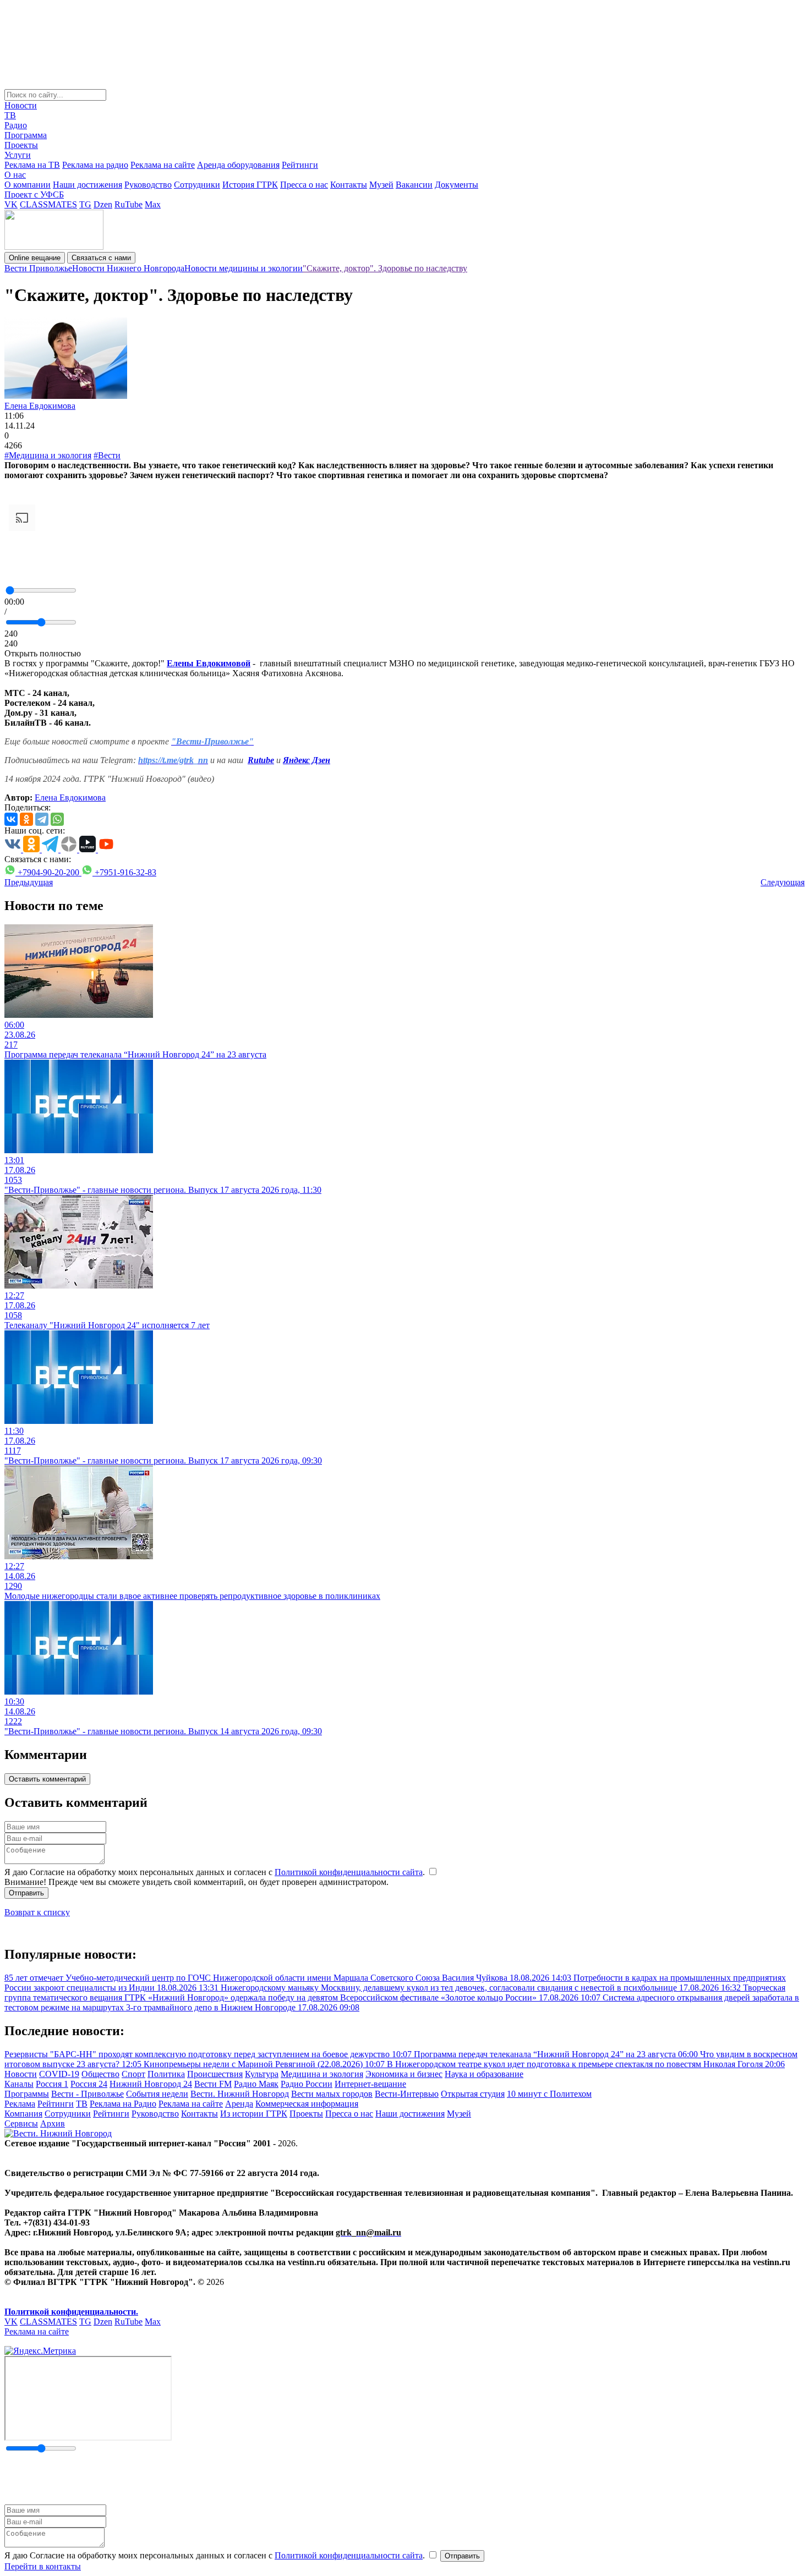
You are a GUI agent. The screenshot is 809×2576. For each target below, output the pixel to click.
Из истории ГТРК (254, 2114)
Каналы (19, 2084)
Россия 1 (52, 2084)
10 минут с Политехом (549, 2094)
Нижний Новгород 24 (151, 2084)
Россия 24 (89, 2084)
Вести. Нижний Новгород (240, 2094)
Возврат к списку (37, 1912)
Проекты (21, 145)
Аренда (239, 2104)
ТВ (10, 115)
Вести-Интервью (407, 2094)
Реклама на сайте (163, 165)
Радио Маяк (256, 2084)
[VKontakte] (11, 819)
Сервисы (21, 2123)
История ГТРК (250, 185)
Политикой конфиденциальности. (71, 2312)
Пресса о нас (304, 185)
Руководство (148, 185)
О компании (28, 185)
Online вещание (35, 258)
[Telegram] (42, 819)
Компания (23, 2114)
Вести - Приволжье (88, 2094)
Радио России (307, 2084)
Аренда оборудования (238, 165)
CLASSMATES (48, 204)
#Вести (107, 455)
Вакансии (414, 185)
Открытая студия (473, 2094)
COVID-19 (59, 2074)
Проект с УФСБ (34, 194)
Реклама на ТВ (32, 165)
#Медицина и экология (48, 455)
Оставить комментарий (47, 1779)
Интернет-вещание (370, 2084)
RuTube (129, 204)
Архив (53, 2123)
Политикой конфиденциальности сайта (349, 1872)
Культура (262, 2074)
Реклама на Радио (123, 2104)
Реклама (20, 2104)
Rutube (261, 760)
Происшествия (215, 2074)
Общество (100, 2074)
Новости (21, 105)
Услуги (18, 155)
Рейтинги (300, 165)
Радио (16, 125)
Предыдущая (29, 882)
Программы (27, 2094)
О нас (15, 175)
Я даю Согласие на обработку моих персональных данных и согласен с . (216, 1872)
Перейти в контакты (43, 2566)
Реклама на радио (95, 165)
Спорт (133, 2074)
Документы (457, 185)
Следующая (783, 882)
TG (85, 204)
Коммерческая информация (307, 2104)
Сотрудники (197, 185)
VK (11, 204)
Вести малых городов (332, 2094)
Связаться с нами (101, 258)
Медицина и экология (322, 2074)
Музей (381, 185)
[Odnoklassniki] (26, 819)
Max (153, 204)
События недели (157, 2094)
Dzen (103, 204)
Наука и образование (484, 2074)
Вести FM (213, 2084)
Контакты (349, 185)
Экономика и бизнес (404, 2074)
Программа (26, 135)
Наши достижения (88, 185)
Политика (166, 2074)
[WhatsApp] (57, 819)
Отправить (26, 1893)
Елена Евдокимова (40, 406)
